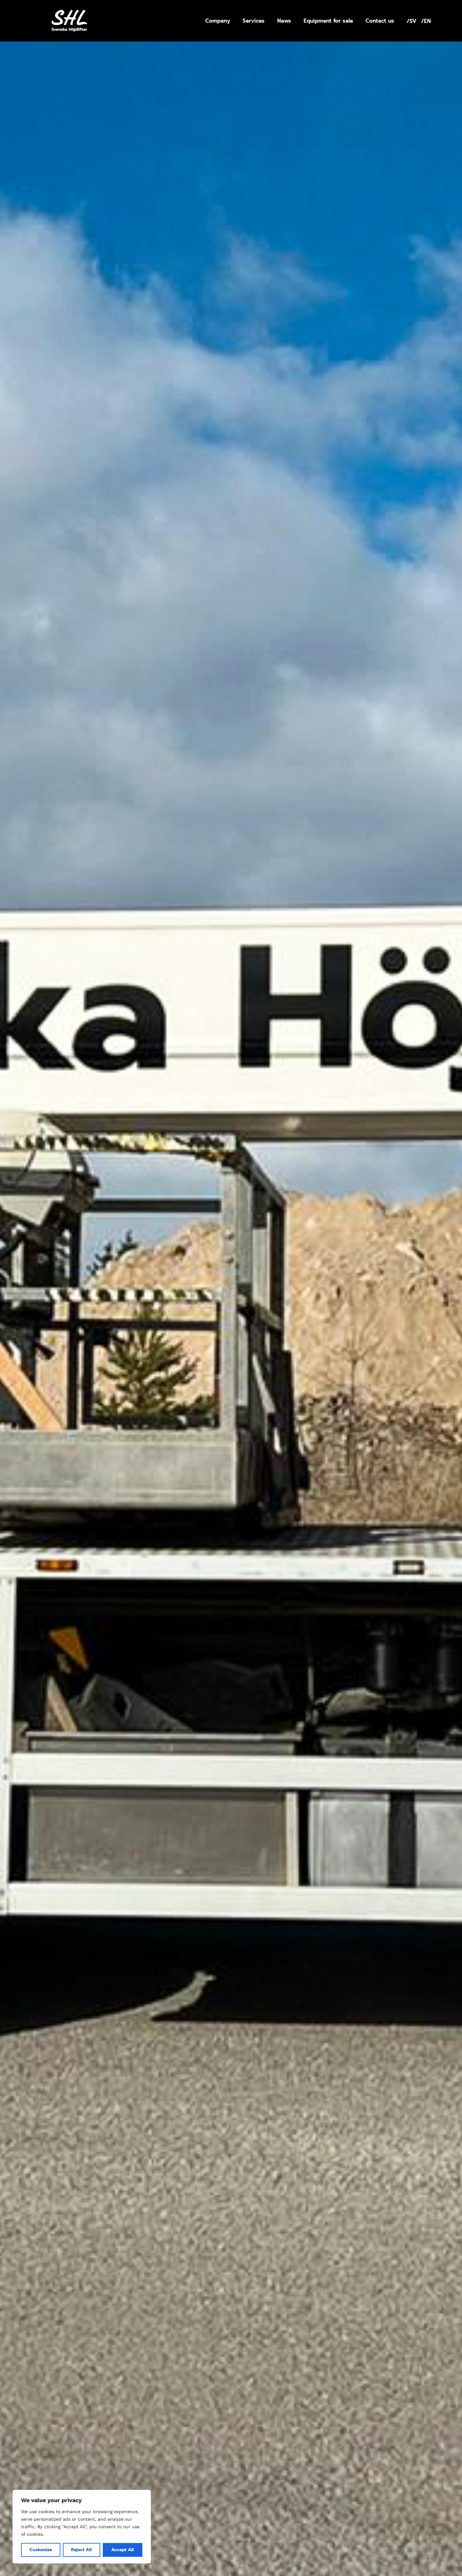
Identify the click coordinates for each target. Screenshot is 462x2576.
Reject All (81, 2550)
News (284, 21)
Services (254, 21)
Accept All (123, 2550)
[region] (82, 2527)
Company (218, 21)
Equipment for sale (328, 21)
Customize (41, 2550)
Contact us (380, 21)
